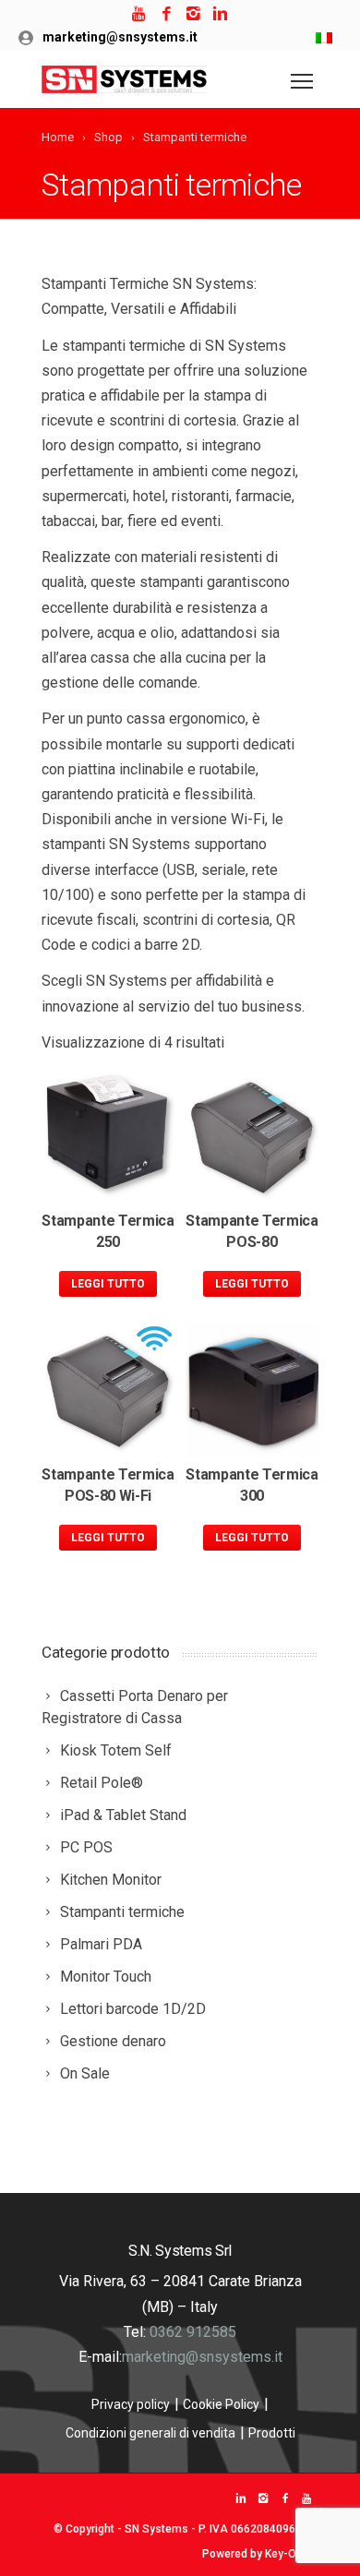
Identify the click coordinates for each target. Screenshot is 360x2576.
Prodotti (272, 2433)
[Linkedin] (220, 14)
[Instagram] (193, 14)
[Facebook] (167, 14)
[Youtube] (140, 14)
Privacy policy (131, 2404)
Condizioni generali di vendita (150, 2433)
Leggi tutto (108, 1284)
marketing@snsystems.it (120, 37)
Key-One (287, 2554)
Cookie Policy (221, 2404)
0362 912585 (193, 2332)
